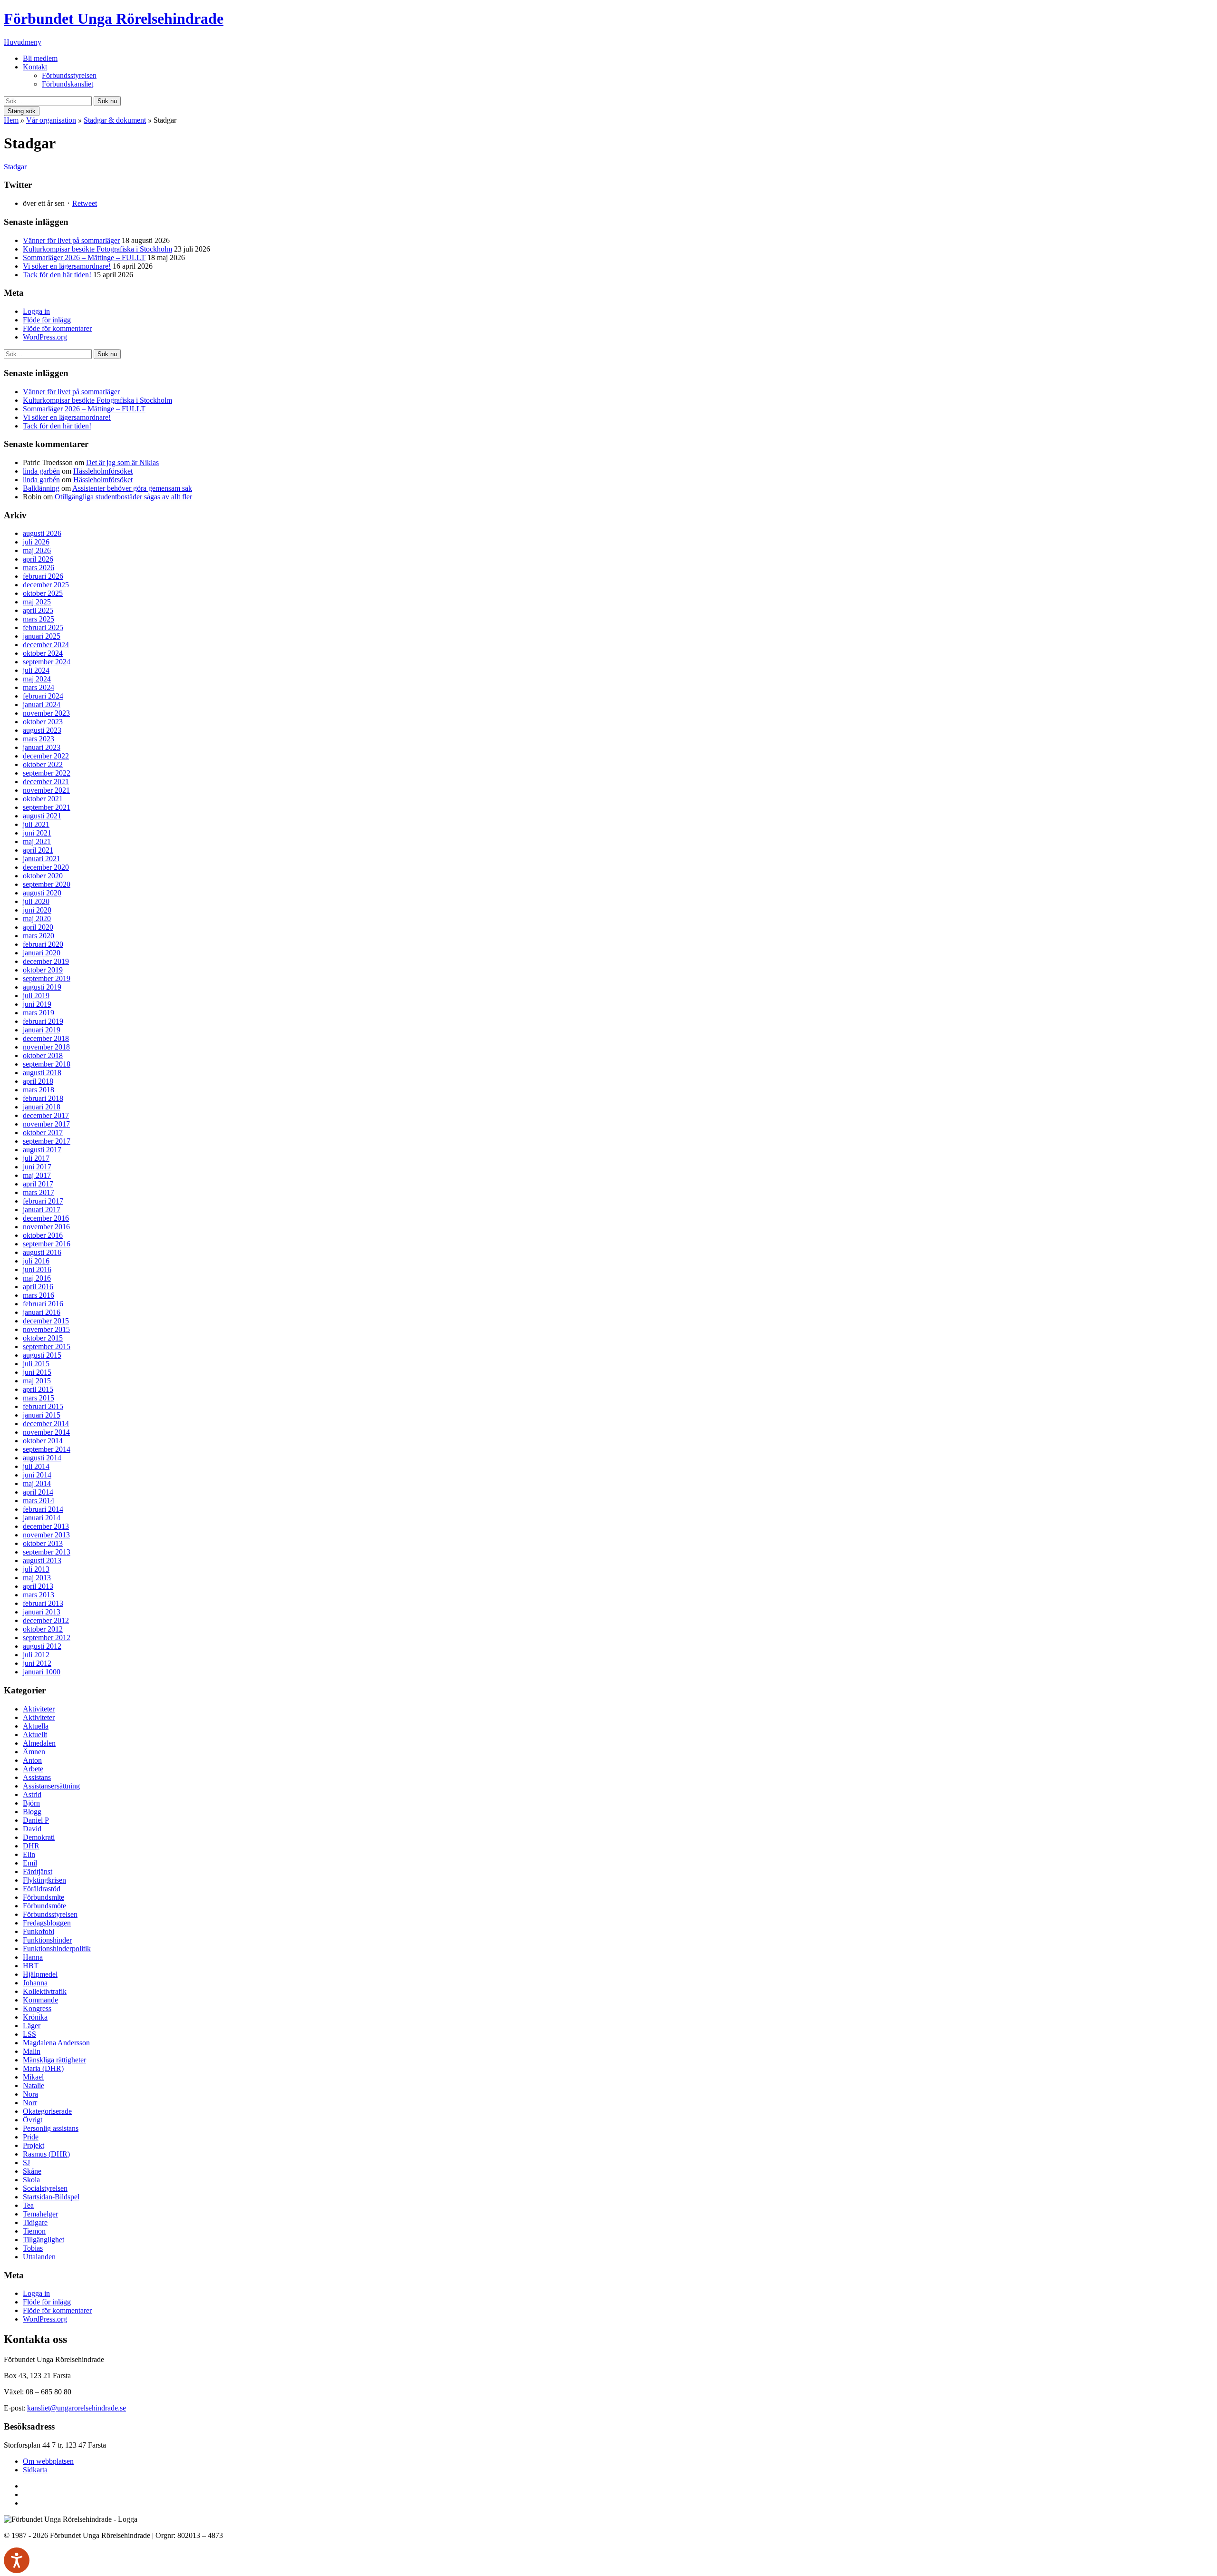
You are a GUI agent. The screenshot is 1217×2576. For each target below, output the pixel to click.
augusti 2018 (42, 1073)
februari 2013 (43, 1603)
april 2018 (38, 1081)
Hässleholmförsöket (103, 471)
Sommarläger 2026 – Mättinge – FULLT (84, 258)
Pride (31, 2137)
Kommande (40, 2000)
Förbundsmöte (44, 1906)
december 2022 (46, 756)
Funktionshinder (47, 1940)
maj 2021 (37, 841)
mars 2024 (39, 687)
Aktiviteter (39, 1709)
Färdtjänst (38, 1871)
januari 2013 (42, 1612)
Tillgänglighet (43, 2240)
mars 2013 (39, 1595)
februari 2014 (43, 1509)
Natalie (34, 2085)
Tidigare (35, 2222)
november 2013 (46, 1535)
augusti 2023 (42, 730)
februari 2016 (43, 1304)
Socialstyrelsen (45, 2188)
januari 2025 (42, 636)
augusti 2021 (42, 816)
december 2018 (46, 1038)
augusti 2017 (42, 1150)
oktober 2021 (43, 799)
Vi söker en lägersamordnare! (67, 266)
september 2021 (47, 807)
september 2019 (47, 978)
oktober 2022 (43, 764)
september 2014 (47, 1449)
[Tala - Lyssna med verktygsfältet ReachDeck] (17, 2560)
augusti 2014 (42, 1458)
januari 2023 (42, 747)
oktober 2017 (43, 1132)
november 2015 (46, 1329)
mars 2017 (39, 1192)
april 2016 (38, 1287)
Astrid (32, 1794)
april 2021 (38, 850)
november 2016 (46, 1227)
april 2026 (38, 559)
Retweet (85, 203)
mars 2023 (39, 739)
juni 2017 (37, 1167)
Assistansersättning (51, 1786)
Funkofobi (39, 1931)
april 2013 (38, 1586)
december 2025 (46, 585)
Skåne (32, 2171)
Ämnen (34, 1752)
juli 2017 (36, 1158)
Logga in (36, 311)
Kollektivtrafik (45, 1991)
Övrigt (33, 2120)
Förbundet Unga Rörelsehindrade (114, 19)
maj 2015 (37, 1381)
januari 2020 (42, 953)
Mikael (33, 2077)
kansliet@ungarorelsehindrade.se (77, 2408)
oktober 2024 (43, 653)
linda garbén (41, 471)
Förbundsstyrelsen (69, 75)
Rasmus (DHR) (46, 2154)
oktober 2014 (43, 1441)
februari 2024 (43, 696)
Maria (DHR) (43, 2068)
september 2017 (47, 1141)
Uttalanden (39, 2257)
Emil (30, 1863)
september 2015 (47, 1346)
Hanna (33, 1957)
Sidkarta (35, 2470)
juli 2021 (36, 824)
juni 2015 (37, 1372)
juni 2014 (37, 1475)
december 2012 (46, 1620)
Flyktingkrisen (44, 1880)
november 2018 (46, 1047)
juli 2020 (36, 901)
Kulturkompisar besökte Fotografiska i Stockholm (97, 249)
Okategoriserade (47, 2111)
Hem (11, 120)
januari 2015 (42, 1415)
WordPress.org (45, 337)
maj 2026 (37, 550)
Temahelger (40, 2214)
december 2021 (46, 782)
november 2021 (46, 790)
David (32, 1829)
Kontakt (35, 67)
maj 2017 (37, 1175)
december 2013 (46, 1526)
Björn (31, 1803)
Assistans (37, 1777)
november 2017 (46, 1124)
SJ (26, 2163)
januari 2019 (42, 1030)
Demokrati (39, 1837)
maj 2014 (37, 1483)
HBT (31, 1966)
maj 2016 (37, 1278)
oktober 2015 (43, 1338)
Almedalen (39, 1743)
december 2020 (46, 867)
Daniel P (36, 1820)
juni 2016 (37, 1269)
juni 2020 (37, 910)
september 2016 (47, 1244)
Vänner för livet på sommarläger (71, 240)
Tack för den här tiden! (57, 275)
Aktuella (36, 1726)
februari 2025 (43, 627)
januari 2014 (42, 1518)
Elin (29, 1854)
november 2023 (46, 713)
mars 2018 (39, 1090)
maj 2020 (37, 919)
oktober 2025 (43, 593)
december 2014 (46, 1424)
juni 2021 (37, 833)
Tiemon (34, 2231)
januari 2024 (42, 705)
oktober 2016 (43, 1235)
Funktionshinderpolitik (57, 1949)
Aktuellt (35, 1735)
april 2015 (38, 1389)
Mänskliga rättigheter (54, 2060)
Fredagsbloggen (47, 1923)
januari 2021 (42, 859)
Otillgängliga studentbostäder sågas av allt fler (123, 497)
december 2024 (46, 645)
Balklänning (41, 488)
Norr (30, 2103)
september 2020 (47, 884)
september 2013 (47, 1552)
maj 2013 (37, 1578)
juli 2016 (36, 1261)
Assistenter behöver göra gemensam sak (132, 488)
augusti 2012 (42, 1646)
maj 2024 (37, 679)
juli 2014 (36, 1466)
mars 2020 (39, 936)
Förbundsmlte (43, 1897)
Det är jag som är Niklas (122, 462)
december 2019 (46, 961)
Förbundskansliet (68, 84)
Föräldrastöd (42, 1889)
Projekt (34, 2145)
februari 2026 (43, 576)
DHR (31, 1846)
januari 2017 (42, 1210)
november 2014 (46, 1432)
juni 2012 (37, 1663)
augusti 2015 (42, 1355)
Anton (32, 1760)
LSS (29, 2034)
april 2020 (38, 927)
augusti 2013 (42, 1560)
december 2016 (46, 1218)
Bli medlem (40, 58)
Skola (31, 2180)
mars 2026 (39, 568)
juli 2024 (36, 670)
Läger (32, 2026)
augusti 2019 (42, 987)
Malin (32, 2051)
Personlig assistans (51, 2128)
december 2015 (46, 1321)
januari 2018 (42, 1107)
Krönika (35, 2017)
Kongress (37, 2008)
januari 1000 (42, 1672)
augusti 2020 (42, 893)
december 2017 (46, 1115)
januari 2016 (42, 1312)
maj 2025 (37, 602)
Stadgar (15, 167)
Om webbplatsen (48, 2461)
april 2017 (38, 1184)
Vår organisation (51, 120)
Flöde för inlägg (47, 320)
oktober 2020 (43, 876)
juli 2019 (36, 996)
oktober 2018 (43, 1055)
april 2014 (38, 1492)
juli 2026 (36, 542)
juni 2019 (37, 1004)
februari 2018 (43, 1098)
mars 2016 (39, 1295)
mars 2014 (39, 1501)
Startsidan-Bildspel (51, 2197)
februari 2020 (43, 944)
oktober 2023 (43, 722)
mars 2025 (39, 619)
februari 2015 (43, 1406)
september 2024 (47, 662)
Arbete (33, 1769)
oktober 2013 (43, 1543)
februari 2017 (43, 1201)
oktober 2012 (43, 1629)
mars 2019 (39, 1013)
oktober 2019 (43, 970)
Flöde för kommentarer (57, 328)
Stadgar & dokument (115, 120)
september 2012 (47, 1638)
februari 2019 (43, 1021)
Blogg (32, 1812)
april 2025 (38, 610)
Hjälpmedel (40, 1974)
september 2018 (47, 1064)
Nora (30, 2094)
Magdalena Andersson (56, 2043)
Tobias (33, 2248)
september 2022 (47, 773)
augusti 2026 (42, 533)
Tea (28, 2205)
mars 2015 (39, 1398)
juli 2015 (36, 1364)
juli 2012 (36, 1655)
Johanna (35, 1983)
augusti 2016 (42, 1252)
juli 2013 (36, 1569)
